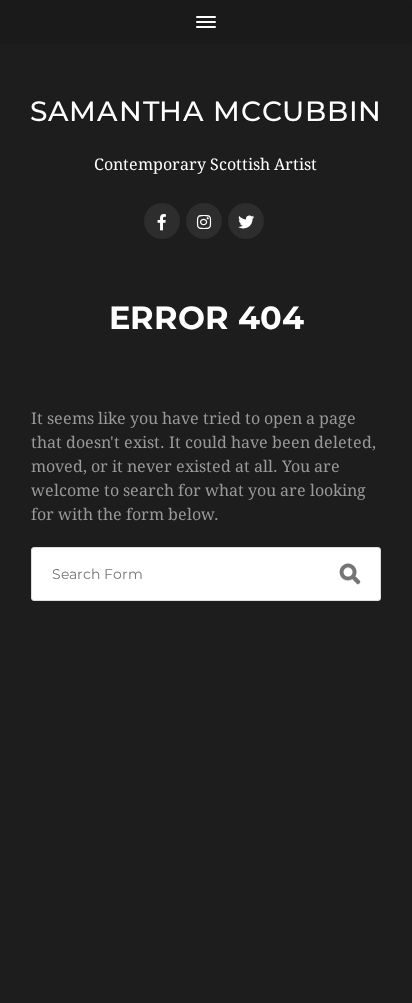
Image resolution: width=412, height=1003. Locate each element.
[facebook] (162, 221)
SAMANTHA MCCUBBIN (206, 111)
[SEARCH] (350, 574)
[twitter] (246, 221)
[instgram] (204, 221)
